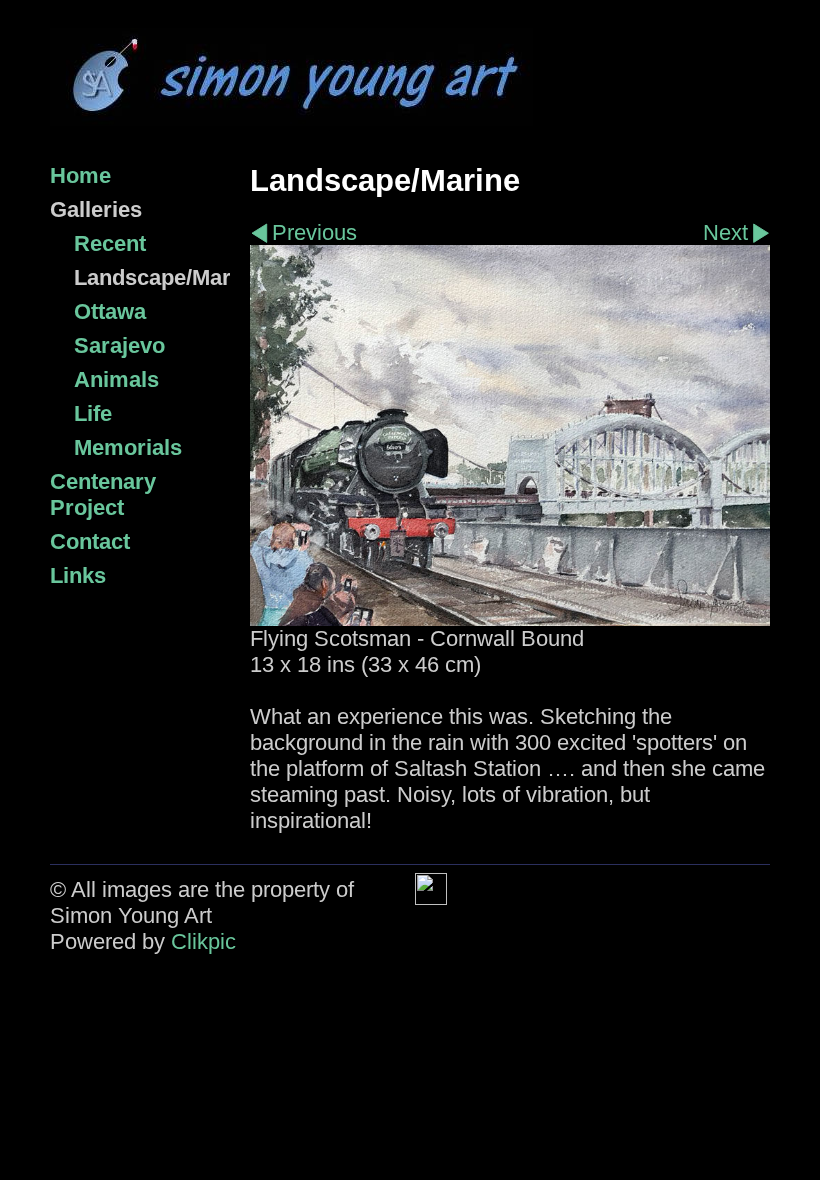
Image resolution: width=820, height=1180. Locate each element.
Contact (90, 541)
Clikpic (203, 941)
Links (78, 575)
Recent (110, 243)
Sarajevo (119, 345)
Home (80, 175)
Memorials (128, 447)
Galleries (96, 209)
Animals (116, 379)
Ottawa (110, 311)
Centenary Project (103, 494)
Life (93, 413)
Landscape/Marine (152, 277)
